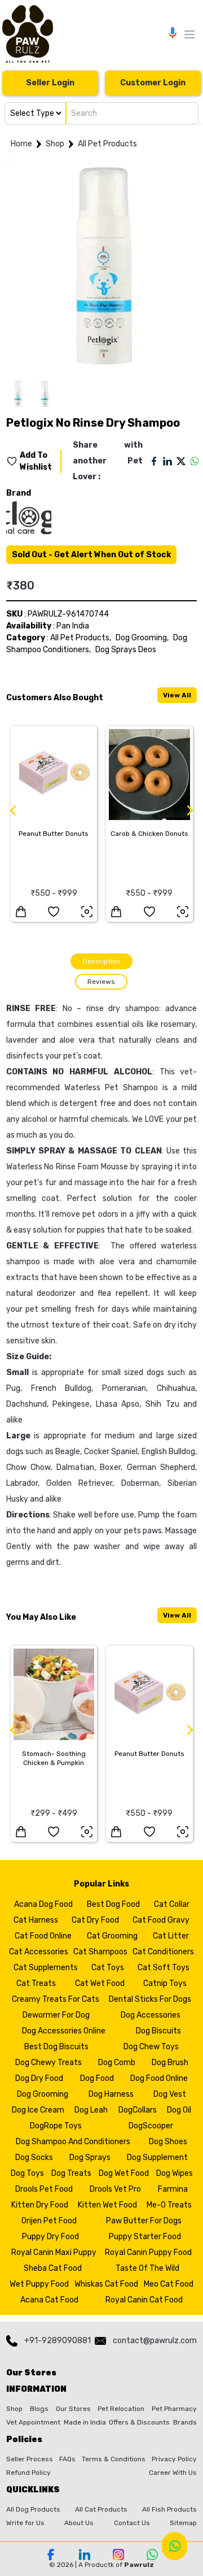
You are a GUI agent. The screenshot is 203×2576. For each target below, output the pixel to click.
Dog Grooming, (142, 638)
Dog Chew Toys (151, 2047)
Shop (55, 144)
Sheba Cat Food (53, 2268)
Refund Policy (28, 2473)
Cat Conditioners (163, 1952)
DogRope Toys (56, 2126)
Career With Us (173, 2473)
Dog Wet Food (124, 2173)
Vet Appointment (33, 2422)
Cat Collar (172, 1904)
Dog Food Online (159, 2078)
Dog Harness (111, 2094)
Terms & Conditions (114, 2459)
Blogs (39, 2409)
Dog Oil (179, 2110)
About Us (79, 2523)
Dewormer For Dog (56, 2015)
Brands (185, 2422)
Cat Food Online (43, 1936)
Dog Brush (170, 2063)
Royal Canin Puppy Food (148, 2252)
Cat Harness (36, 1920)
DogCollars (138, 2110)
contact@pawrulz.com (155, 2341)
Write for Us (25, 2523)
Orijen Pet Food (49, 2221)
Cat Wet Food (100, 1983)
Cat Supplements (46, 1968)
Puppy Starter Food (145, 2237)
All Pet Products (107, 144)
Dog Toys (27, 2173)
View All (177, 695)
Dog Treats (71, 2173)
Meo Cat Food (169, 2284)
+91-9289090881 (58, 2341)
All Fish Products (169, 2509)
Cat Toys (108, 1968)
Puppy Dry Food (50, 2237)
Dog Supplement (157, 2157)
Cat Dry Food (95, 1920)
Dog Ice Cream (38, 2110)
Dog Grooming (43, 2094)
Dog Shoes (168, 2142)
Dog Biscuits (158, 2031)
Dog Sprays (90, 2157)
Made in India (85, 2422)
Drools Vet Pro (115, 2189)
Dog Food (97, 2078)
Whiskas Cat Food (106, 2284)
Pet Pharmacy (174, 2409)
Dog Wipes (175, 2173)
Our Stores (73, 2409)
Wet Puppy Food (39, 2284)
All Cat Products (101, 2509)
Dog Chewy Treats (48, 2063)
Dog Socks (34, 2157)
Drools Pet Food (44, 2189)
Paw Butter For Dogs (144, 2221)
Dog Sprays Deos (126, 650)
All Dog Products (33, 2509)
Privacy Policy (174, 2459)
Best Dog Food (113, 1904)
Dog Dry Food (39, 2078)
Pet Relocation (121, 2409)
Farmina (173, 2189)
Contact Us (132, 2523)
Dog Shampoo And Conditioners (73, 2142)
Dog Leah (91, 2110)
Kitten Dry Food (40, 2205)
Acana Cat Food (49, 2300)
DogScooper (151, 2126)
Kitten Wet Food (107, 2205)
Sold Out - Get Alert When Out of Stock (91, 555)
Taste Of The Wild (147, 2268)
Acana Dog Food (43, 1904)
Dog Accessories (151, 2015)
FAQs (67, 2459)
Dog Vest (170, 2094)
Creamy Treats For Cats (56, 1999)
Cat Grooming (112, 1936)
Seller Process (30, 2459)
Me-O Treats (169, 2205)
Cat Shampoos (100, 1952)
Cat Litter (171, 1936)
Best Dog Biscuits (56, 2047)
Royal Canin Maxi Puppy (54, 2252)
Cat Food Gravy (161, 1920)
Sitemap (183, 2523)
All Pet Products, (81, 638)
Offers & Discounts (139, 2422)
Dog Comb (117, 2063)
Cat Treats (36, 1983)
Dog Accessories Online (64, 2031)
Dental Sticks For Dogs (150, 1999)
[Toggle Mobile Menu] (189, 34)
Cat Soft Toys (164, 1968)
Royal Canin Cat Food (144, 2300)
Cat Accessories (39, 1952)
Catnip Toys (165, 1983)
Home (21, 144)
